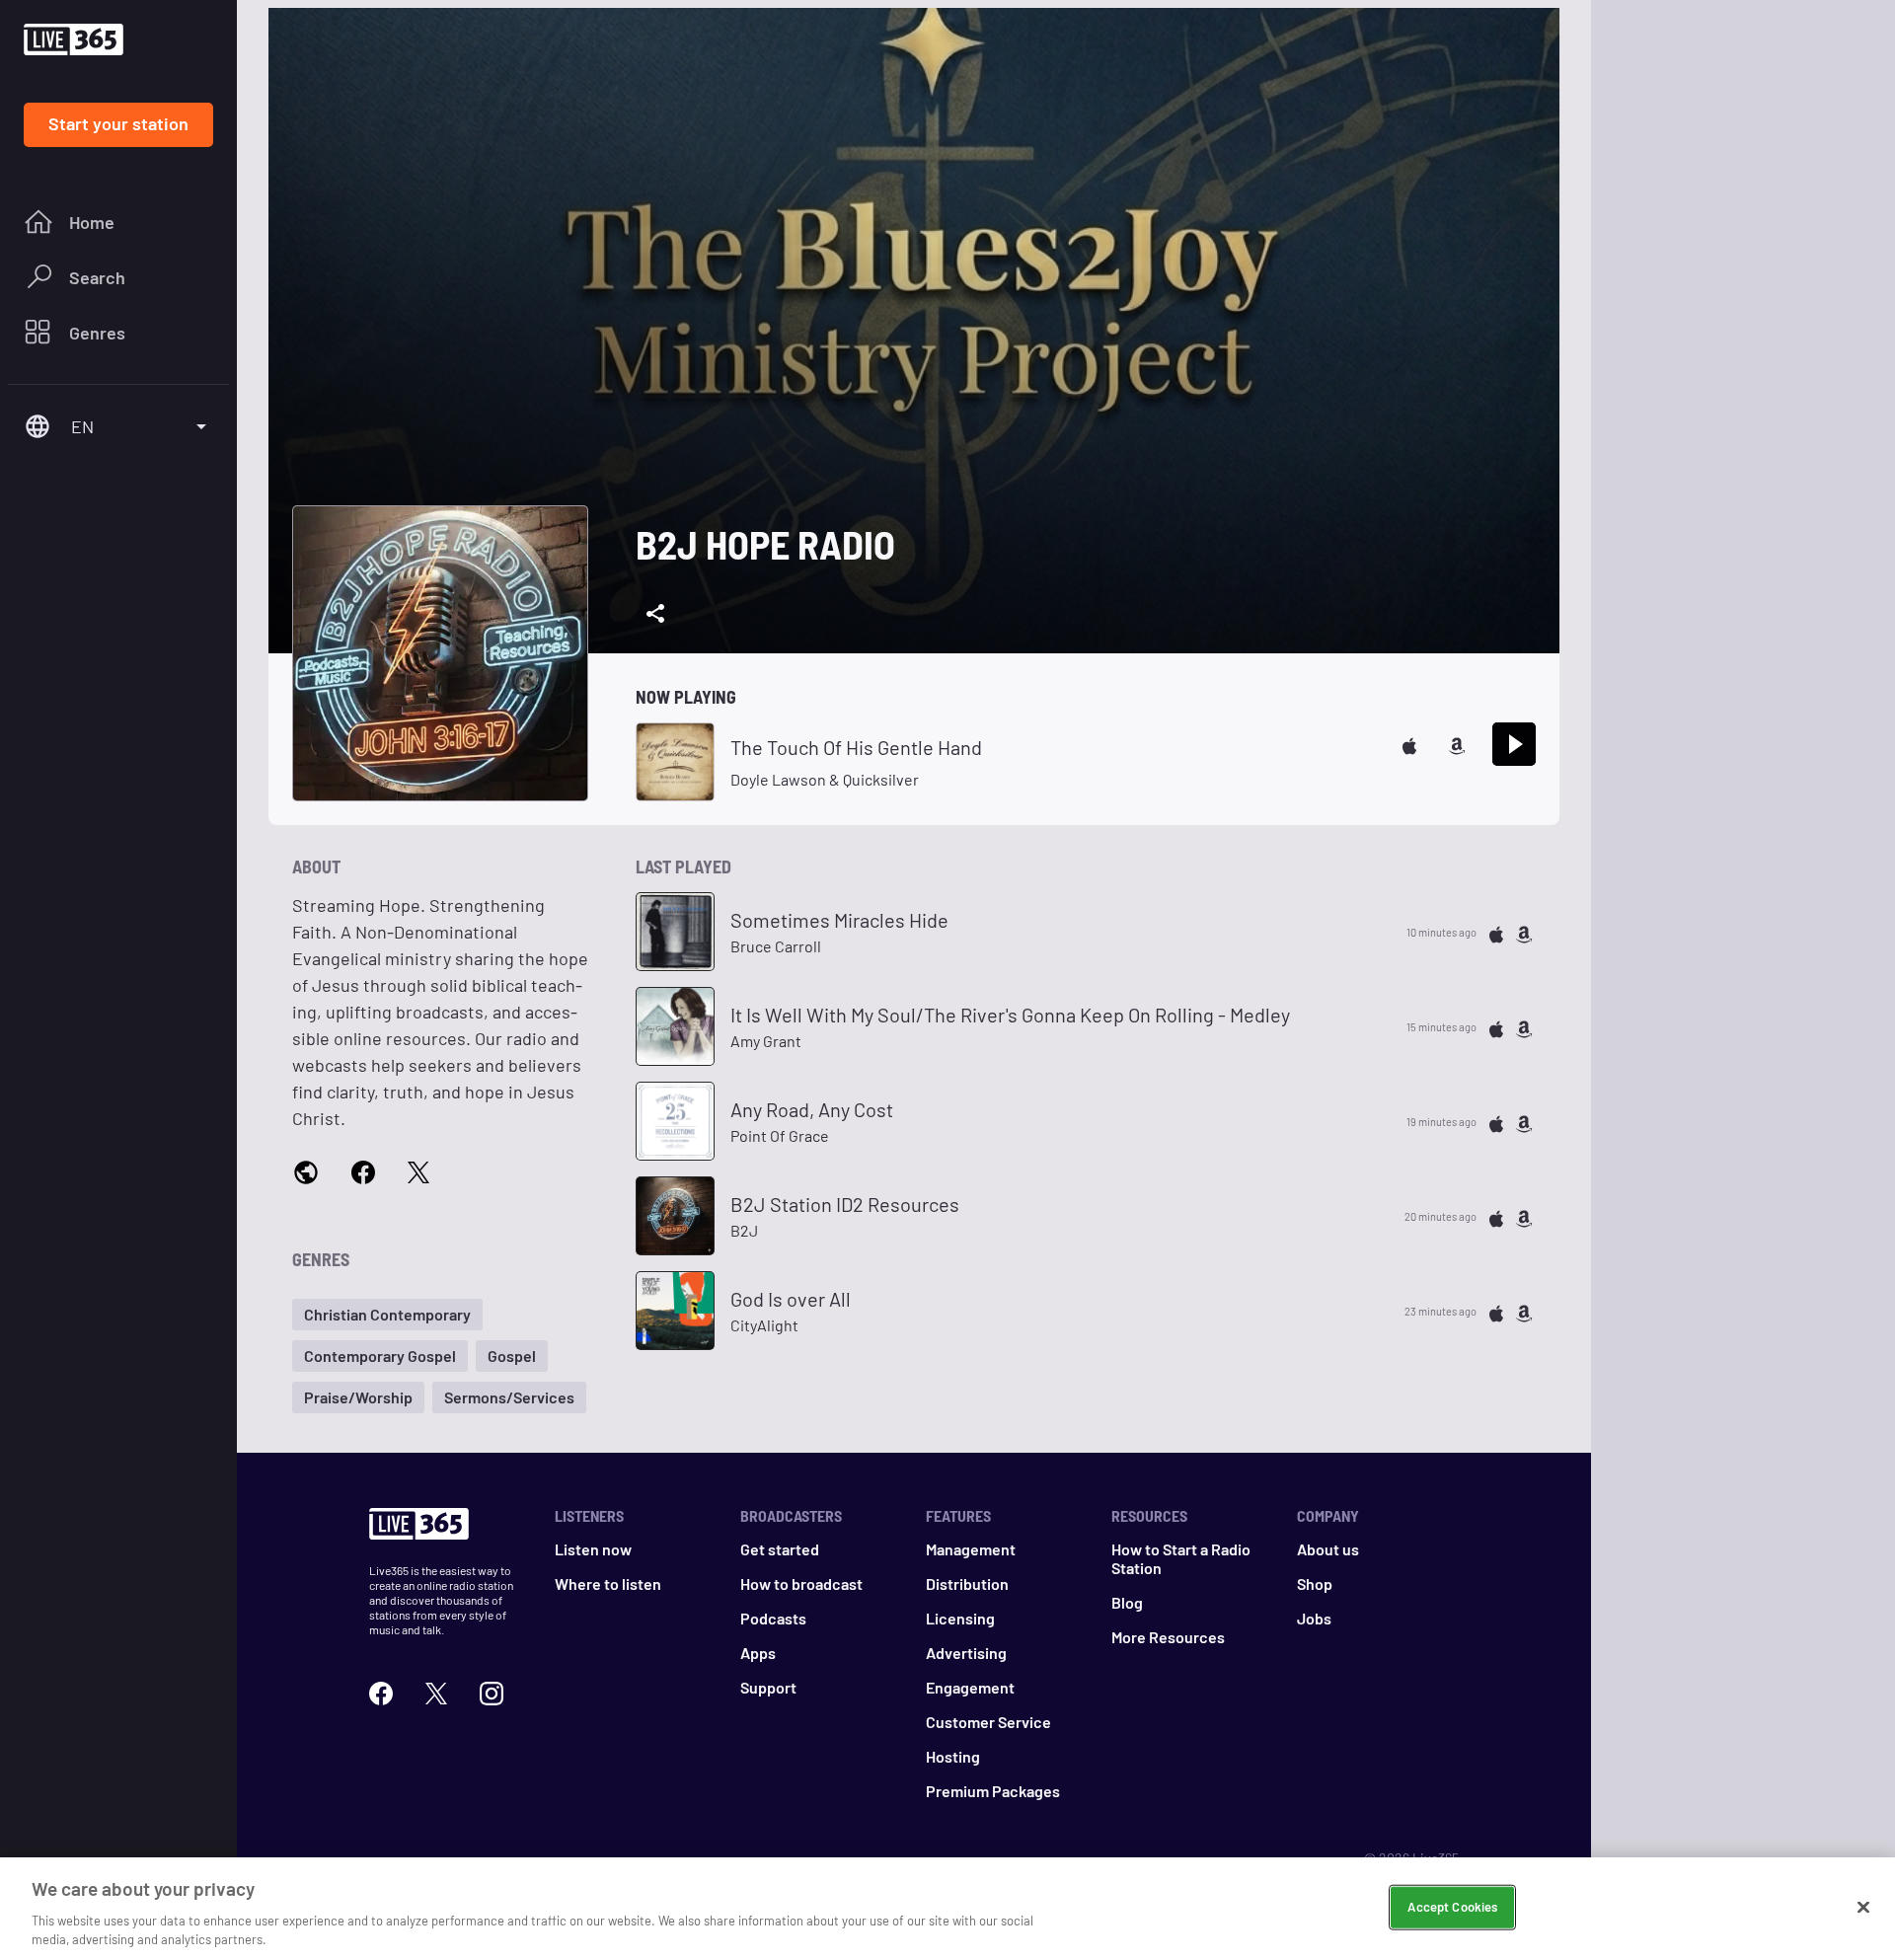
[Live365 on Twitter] (436, 1691)
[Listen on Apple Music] (1409, 744)
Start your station (118, 123)
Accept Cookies (1452, 1907)
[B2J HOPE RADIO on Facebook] (363, 1171)
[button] (387, 1315)
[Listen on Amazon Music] (1457, 744)
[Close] (1863, 1908)
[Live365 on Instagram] (492, 1691)
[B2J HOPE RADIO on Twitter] (418, 1171)
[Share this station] (655, 614)
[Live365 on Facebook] (381, 1691)
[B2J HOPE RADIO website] (306, 1172)
